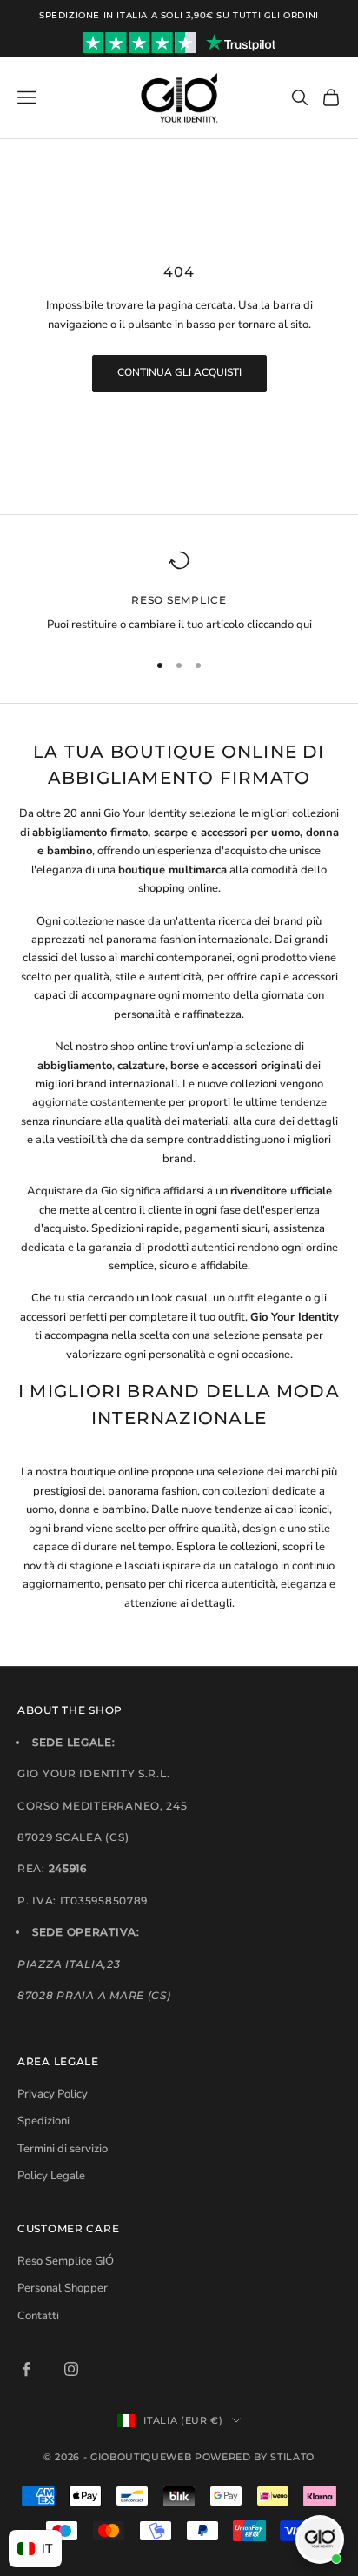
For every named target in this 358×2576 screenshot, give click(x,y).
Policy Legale (51, 2176)
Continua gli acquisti (179, 372)
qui (304, 625)
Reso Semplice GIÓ (66, 2261)
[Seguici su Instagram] (71, 2369)
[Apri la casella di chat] (320, 2539)
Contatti (38, 2316)
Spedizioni (43, 2121)
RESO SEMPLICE (179, 600)
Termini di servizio (63, 2149)
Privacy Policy (53, 2094)
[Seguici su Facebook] (26, 2369)
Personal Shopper (63, 2288)
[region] (179, 592)
